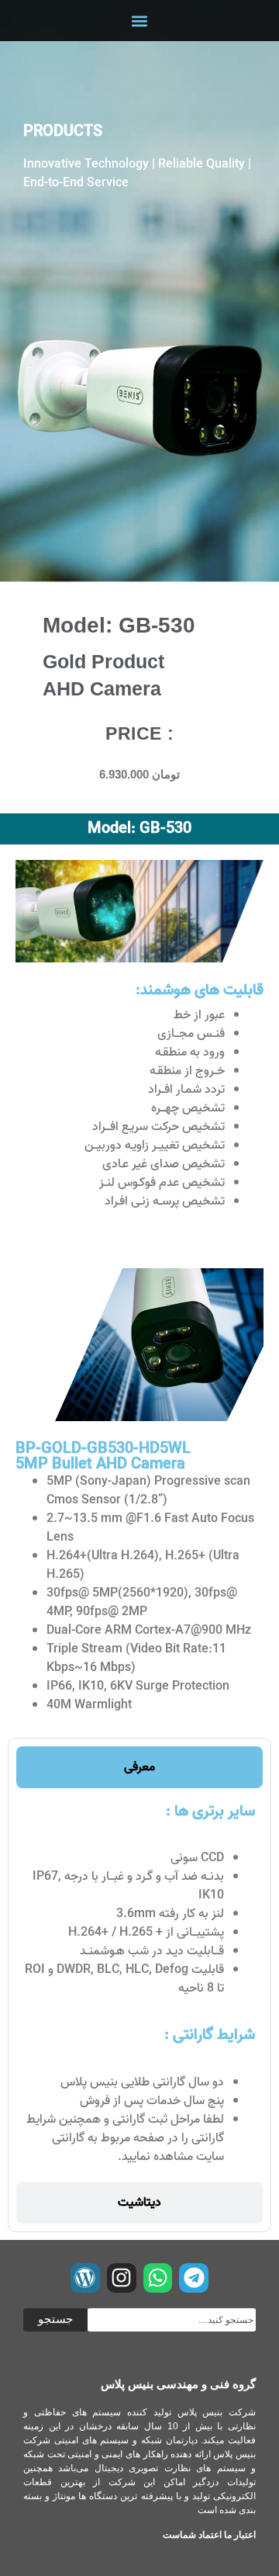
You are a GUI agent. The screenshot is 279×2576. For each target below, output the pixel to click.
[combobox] (172, 2320)
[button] (140, 21)
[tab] (139, 1767)
